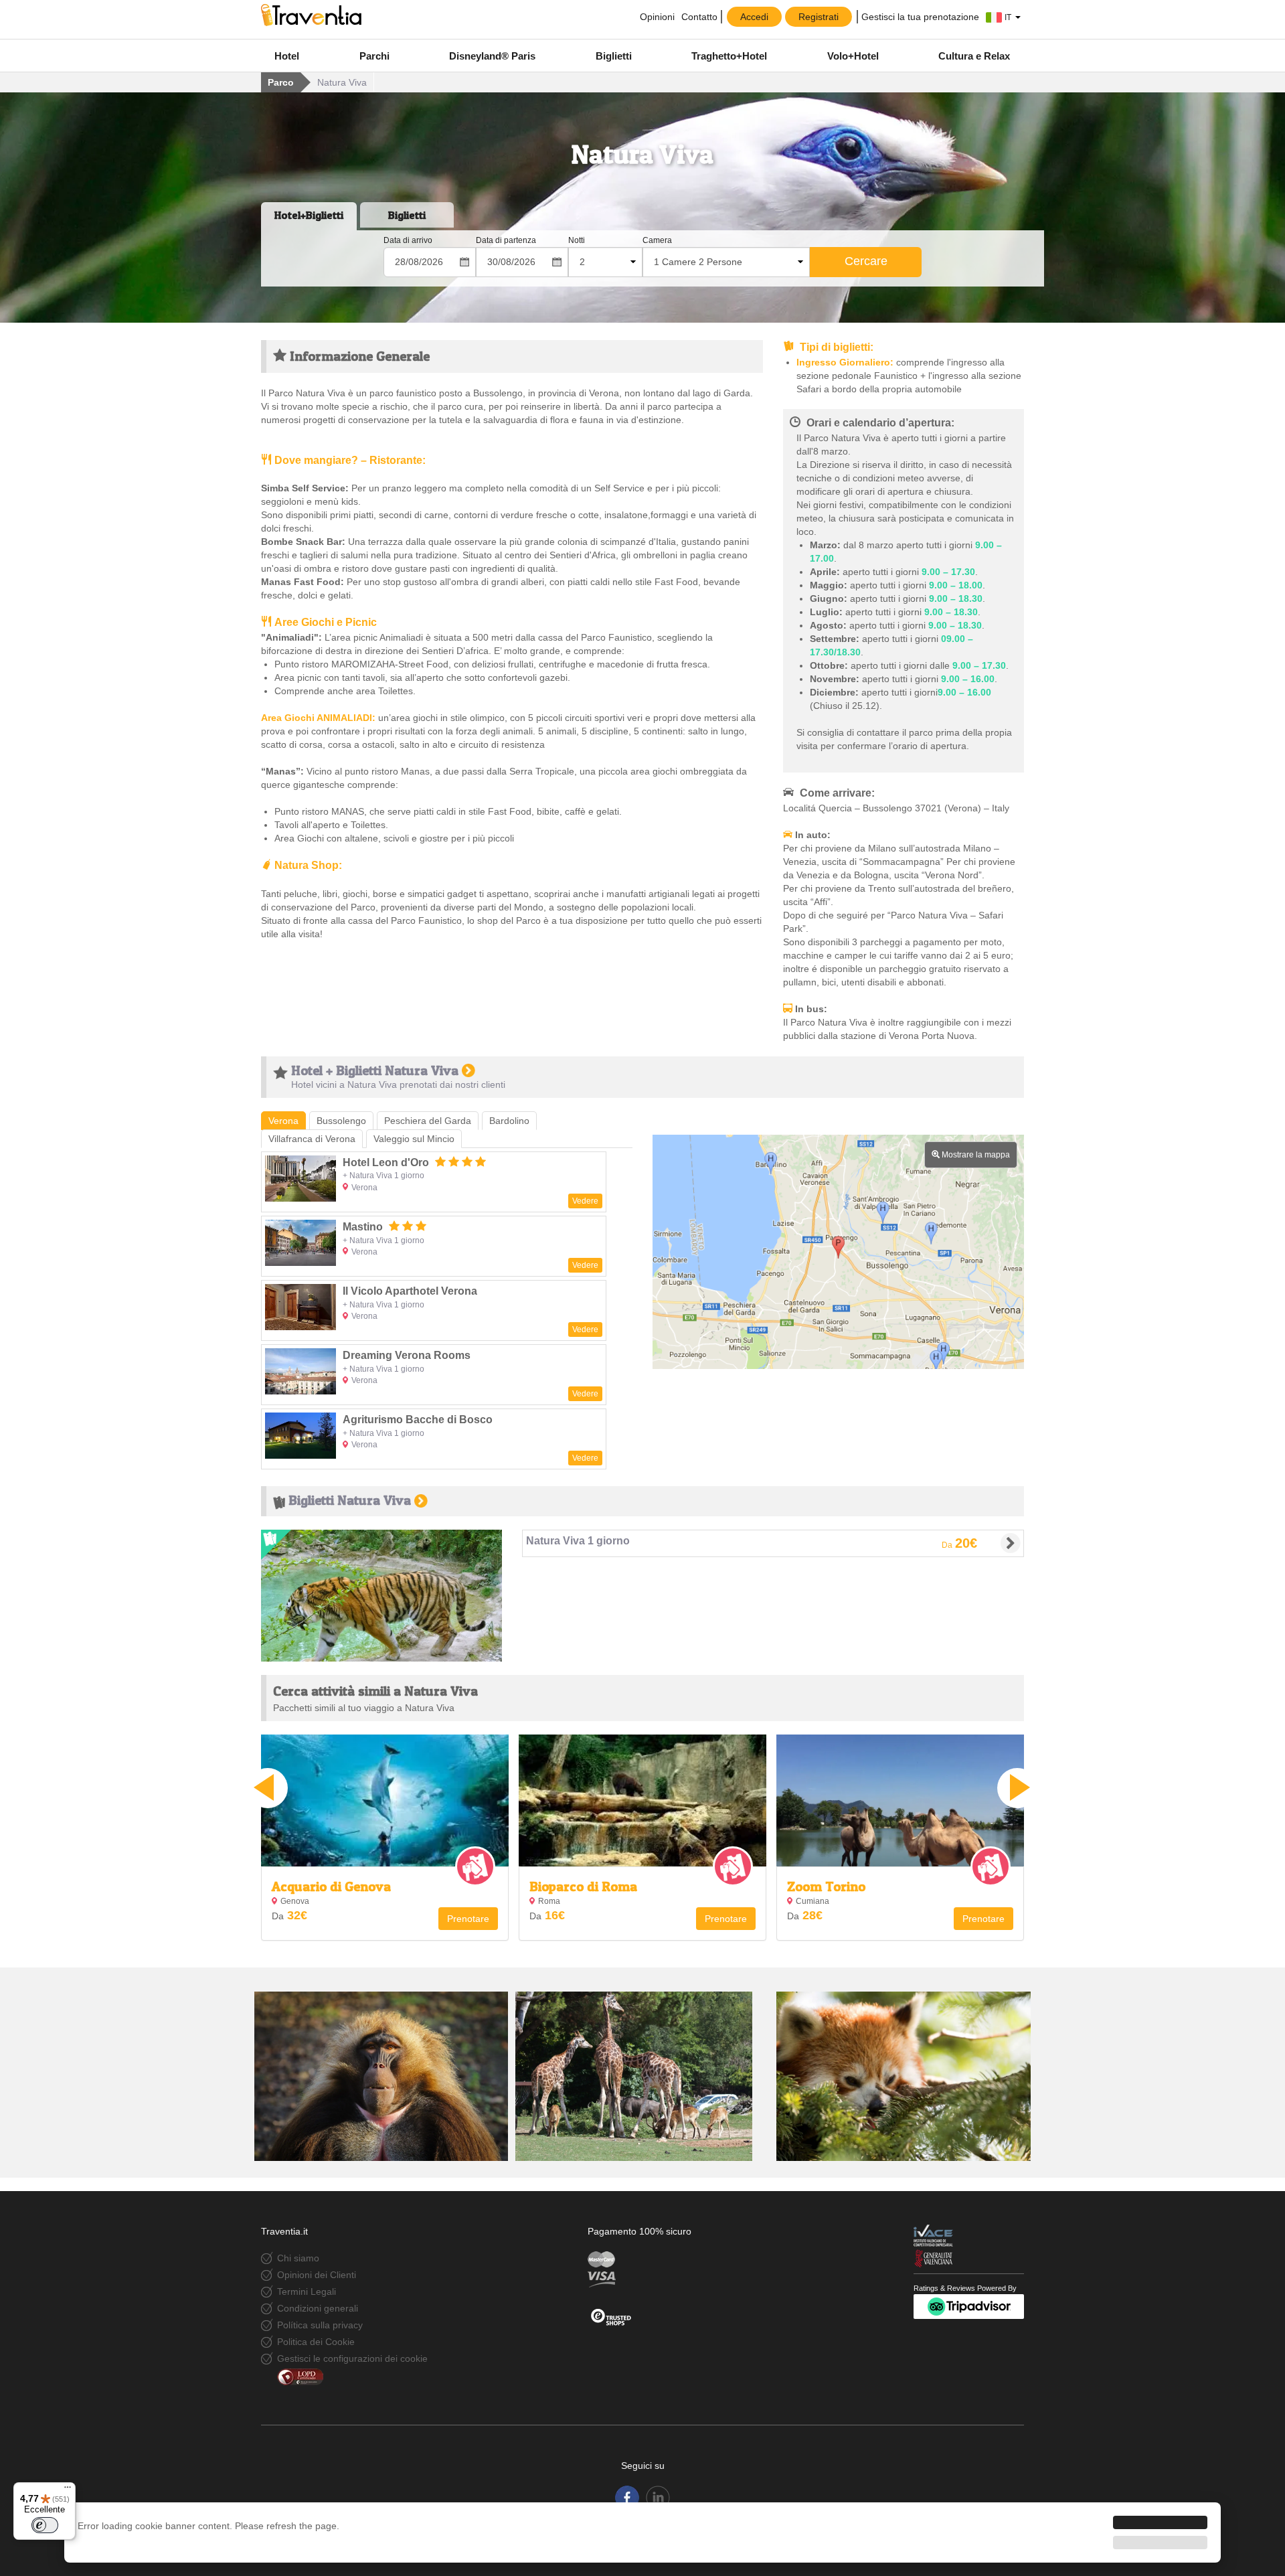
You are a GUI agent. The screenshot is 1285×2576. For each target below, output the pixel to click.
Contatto (699, 17)
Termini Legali (307, 2291)
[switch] (45, 2525)
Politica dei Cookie (316, 2342)
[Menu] (68, 2490)
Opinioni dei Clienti (317, 2275)
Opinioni (656, 17)
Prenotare (468, 1919)
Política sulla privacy (320, 2325)
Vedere (585, 1201)
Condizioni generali (318, 2308)
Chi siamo (298, 2258)
